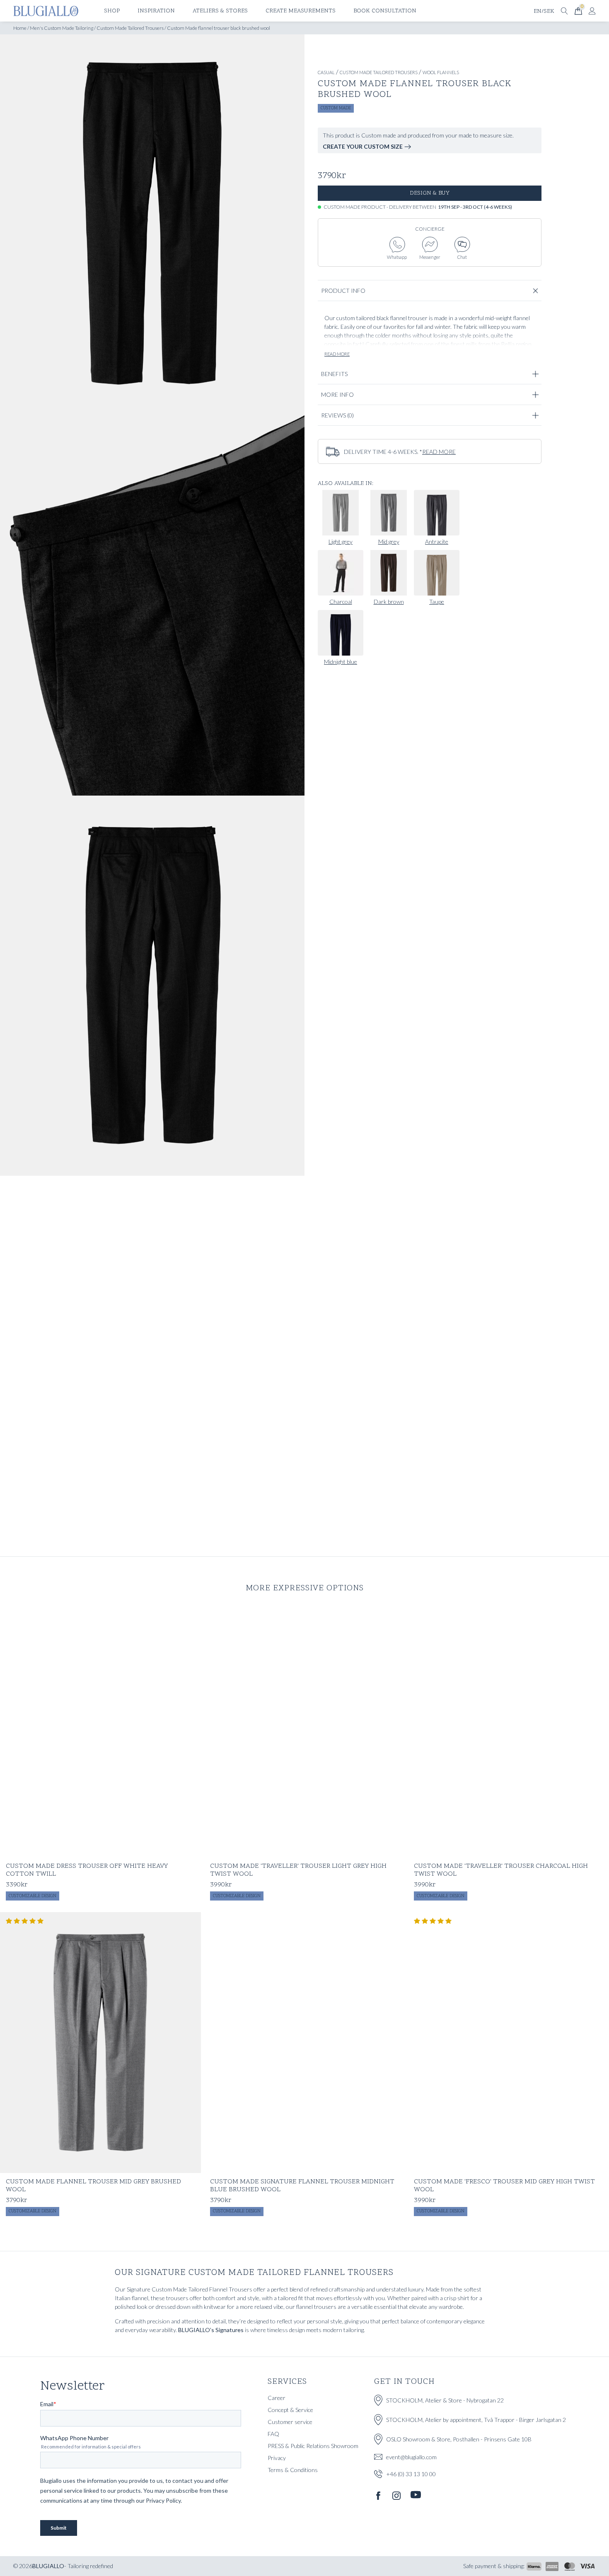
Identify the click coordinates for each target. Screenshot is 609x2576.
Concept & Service (290, 2410)
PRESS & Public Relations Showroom (313, 2446)
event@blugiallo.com (411, 2457)
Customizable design (33, 1896)
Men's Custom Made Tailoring (62, 28)
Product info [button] (343, 291)
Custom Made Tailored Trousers (130, 28)
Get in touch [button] (404, 2382)
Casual (326, 72)
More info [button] (337, 394)
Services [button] (287, 2382)
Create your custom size (363, 146)
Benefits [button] (334, 374)
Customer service (290, 2422)
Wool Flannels (441, 72)
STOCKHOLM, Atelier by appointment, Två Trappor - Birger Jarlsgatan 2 (476, 2420)
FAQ (273, 2434)
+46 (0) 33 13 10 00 (411, 2474)
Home (20, 28)
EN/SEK (544, 11)
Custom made (336, 108)
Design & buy (430, 193)
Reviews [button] (337, 415)
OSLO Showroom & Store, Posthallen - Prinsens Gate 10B (459, 2439)
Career (277, 2398)
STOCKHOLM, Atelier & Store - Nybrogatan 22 (445, 2400)
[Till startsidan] (46, 11)
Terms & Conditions (293, 2470)
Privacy (277, 2458)
